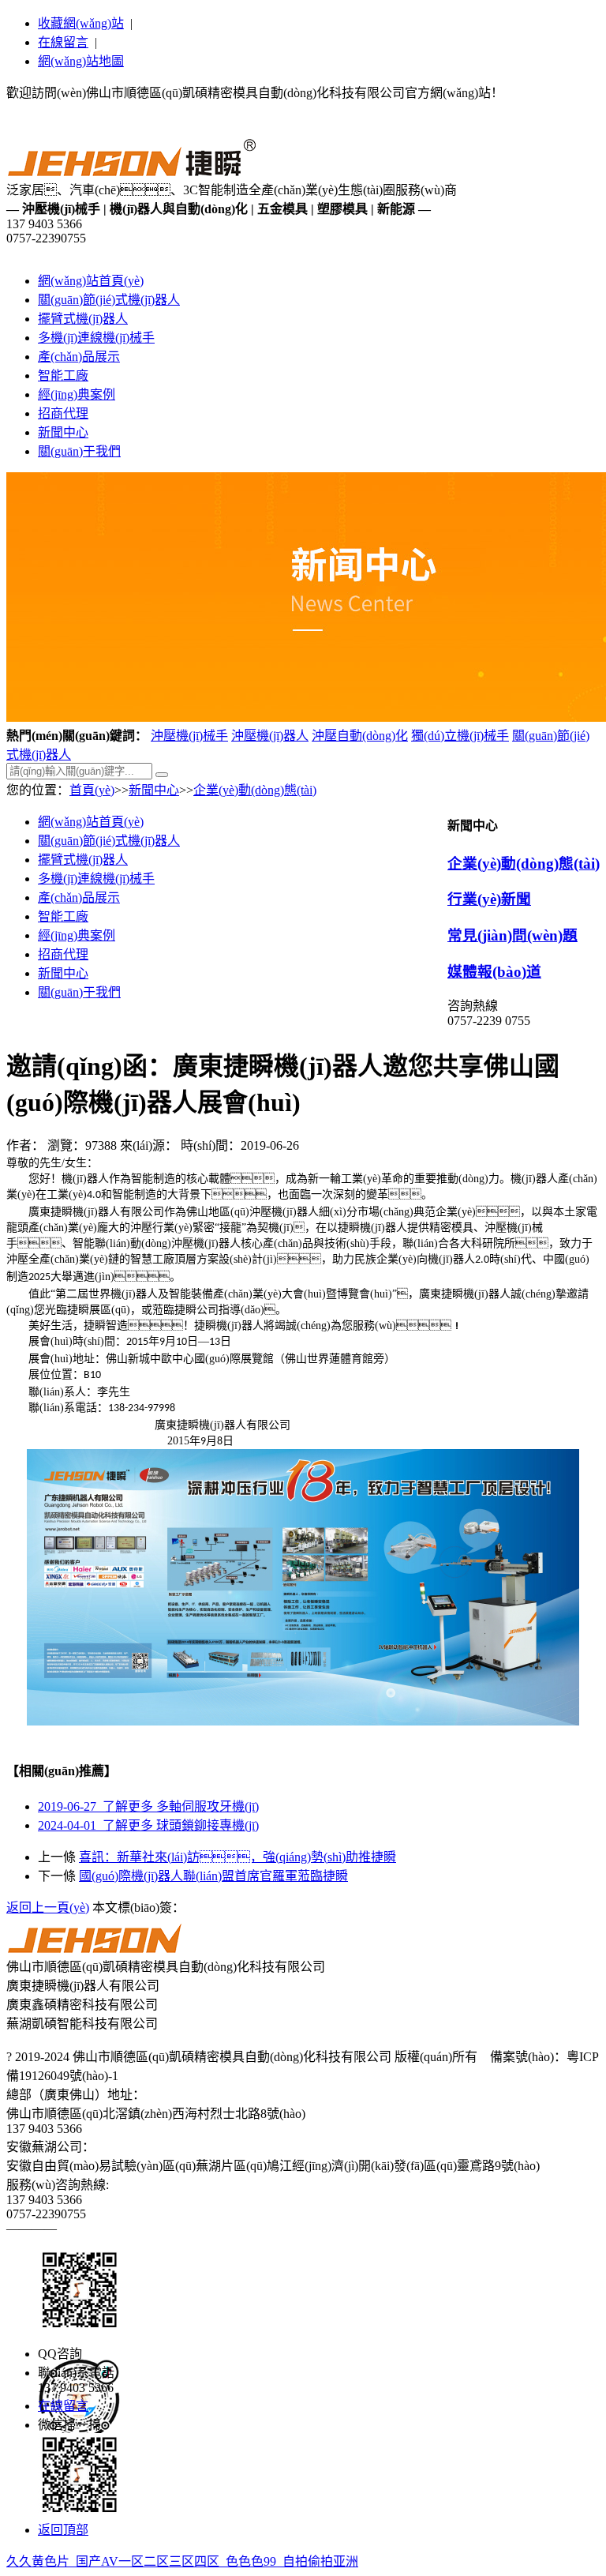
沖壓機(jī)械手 (189, 736)
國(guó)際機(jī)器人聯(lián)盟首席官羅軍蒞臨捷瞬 (213, 1876)
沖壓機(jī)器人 (270, 736)
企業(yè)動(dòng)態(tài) (255, 790)
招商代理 (63, 413)
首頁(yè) (92, 790)
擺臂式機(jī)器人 (83, 319)
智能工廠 (63, 376)
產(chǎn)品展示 (79, 357)
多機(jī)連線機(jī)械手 (96, 338)
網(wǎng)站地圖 (81, 61)
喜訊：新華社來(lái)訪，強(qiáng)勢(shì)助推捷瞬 (238, 1857)
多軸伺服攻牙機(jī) (148, 1806)
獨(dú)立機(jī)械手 (460, 736)
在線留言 (63, 42)
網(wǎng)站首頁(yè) (91, 281)
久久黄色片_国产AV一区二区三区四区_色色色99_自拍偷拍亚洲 (182, 2561)
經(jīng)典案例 (77, 394)
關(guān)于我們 (79, 451)
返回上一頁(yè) (48, 1908)
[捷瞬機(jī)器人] (134, 172)
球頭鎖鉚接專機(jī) (148, 1825)
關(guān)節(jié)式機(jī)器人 (109, 300)
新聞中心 (63, 432)
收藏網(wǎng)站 (81, 23)
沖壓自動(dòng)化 (360, 736)
